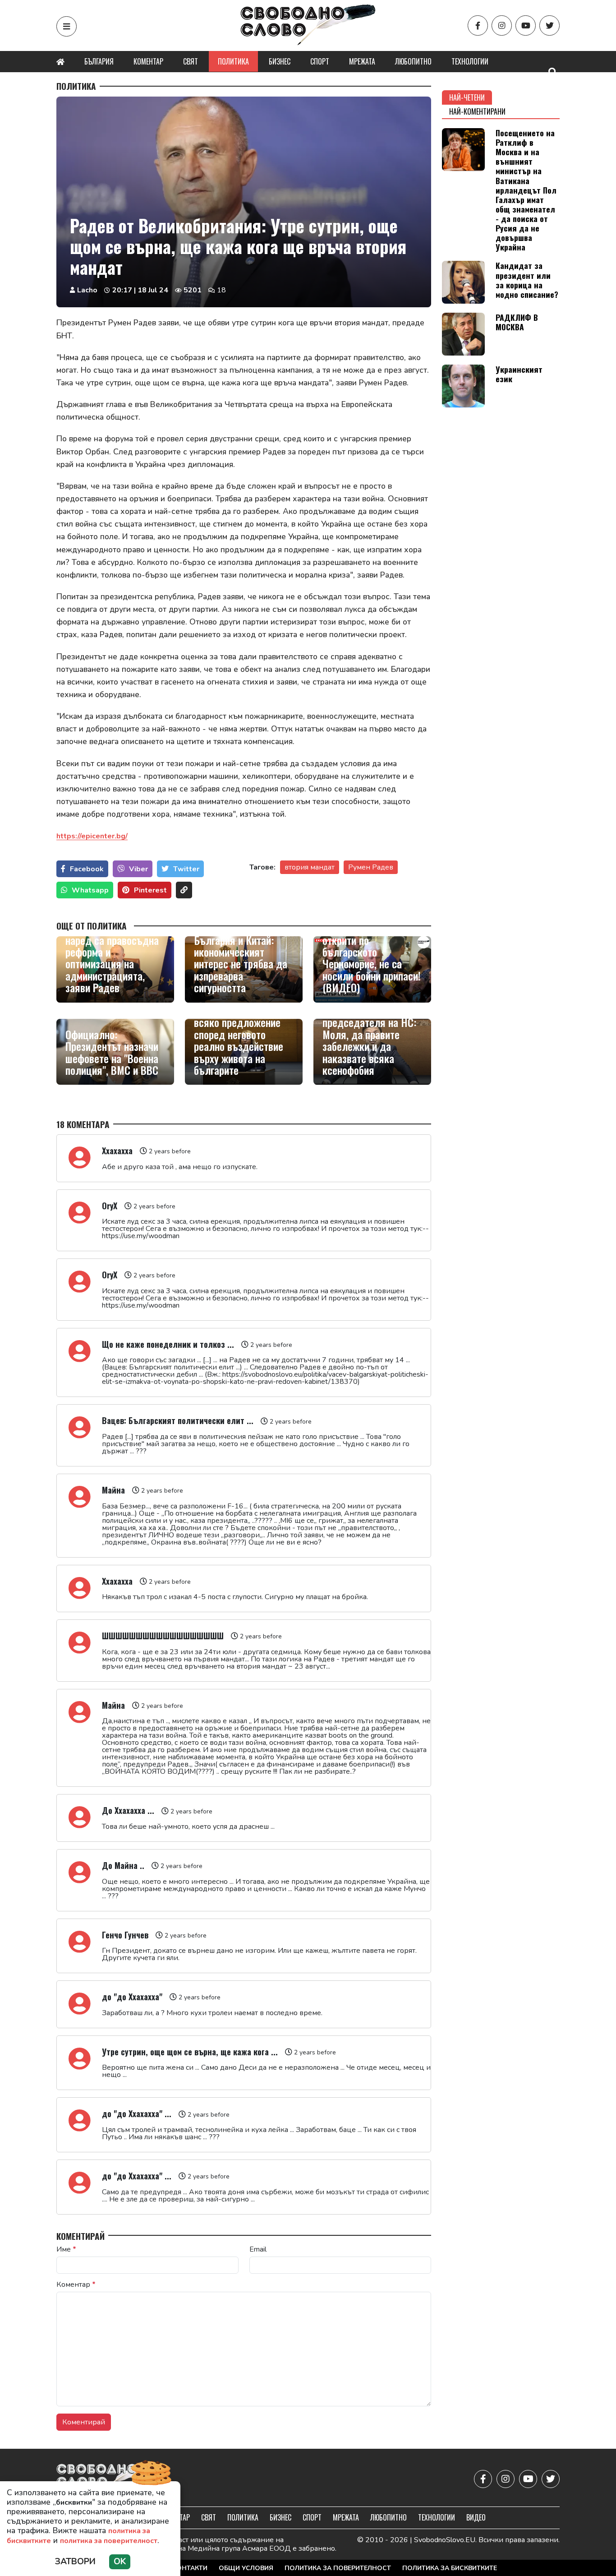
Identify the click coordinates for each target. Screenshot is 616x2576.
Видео (476, 2517)
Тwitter (186, 869)
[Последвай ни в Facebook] (478, 25)
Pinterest (150, 890)
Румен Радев (371, 867)
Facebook (87, 869)
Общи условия (246, 2568)
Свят (191, 61)
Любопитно (413, 61)
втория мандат (310, 867)
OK (120, 2562)
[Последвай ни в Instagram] (502, 25)
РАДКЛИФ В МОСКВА (517, 322)
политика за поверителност (109, 2541)
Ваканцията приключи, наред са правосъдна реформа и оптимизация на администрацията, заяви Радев (115, 957)
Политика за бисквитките (450, 2568)
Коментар (148, 61)
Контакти (190, 2568)
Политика (233, 61)
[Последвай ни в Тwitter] (549, 25)
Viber (138, 869)
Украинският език (519, 374)
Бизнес (280, 61)
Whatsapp (90, 890)
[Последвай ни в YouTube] (526, 25)
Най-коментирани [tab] (477, 111)
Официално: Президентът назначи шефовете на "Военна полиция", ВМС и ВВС (112, 1052)
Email (258, 2249)
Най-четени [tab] (467, 97)
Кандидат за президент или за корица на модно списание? (527, 280)
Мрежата (362, 61)
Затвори (75, 2562)
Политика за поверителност (338, 2568)
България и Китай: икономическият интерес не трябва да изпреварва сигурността (241, 964)
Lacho (87, 290)
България (99, 61)
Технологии (470, 61)
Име (66, 2249)
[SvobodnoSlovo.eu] (109, 2479)
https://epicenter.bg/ (92, 836)
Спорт (320, 61)
